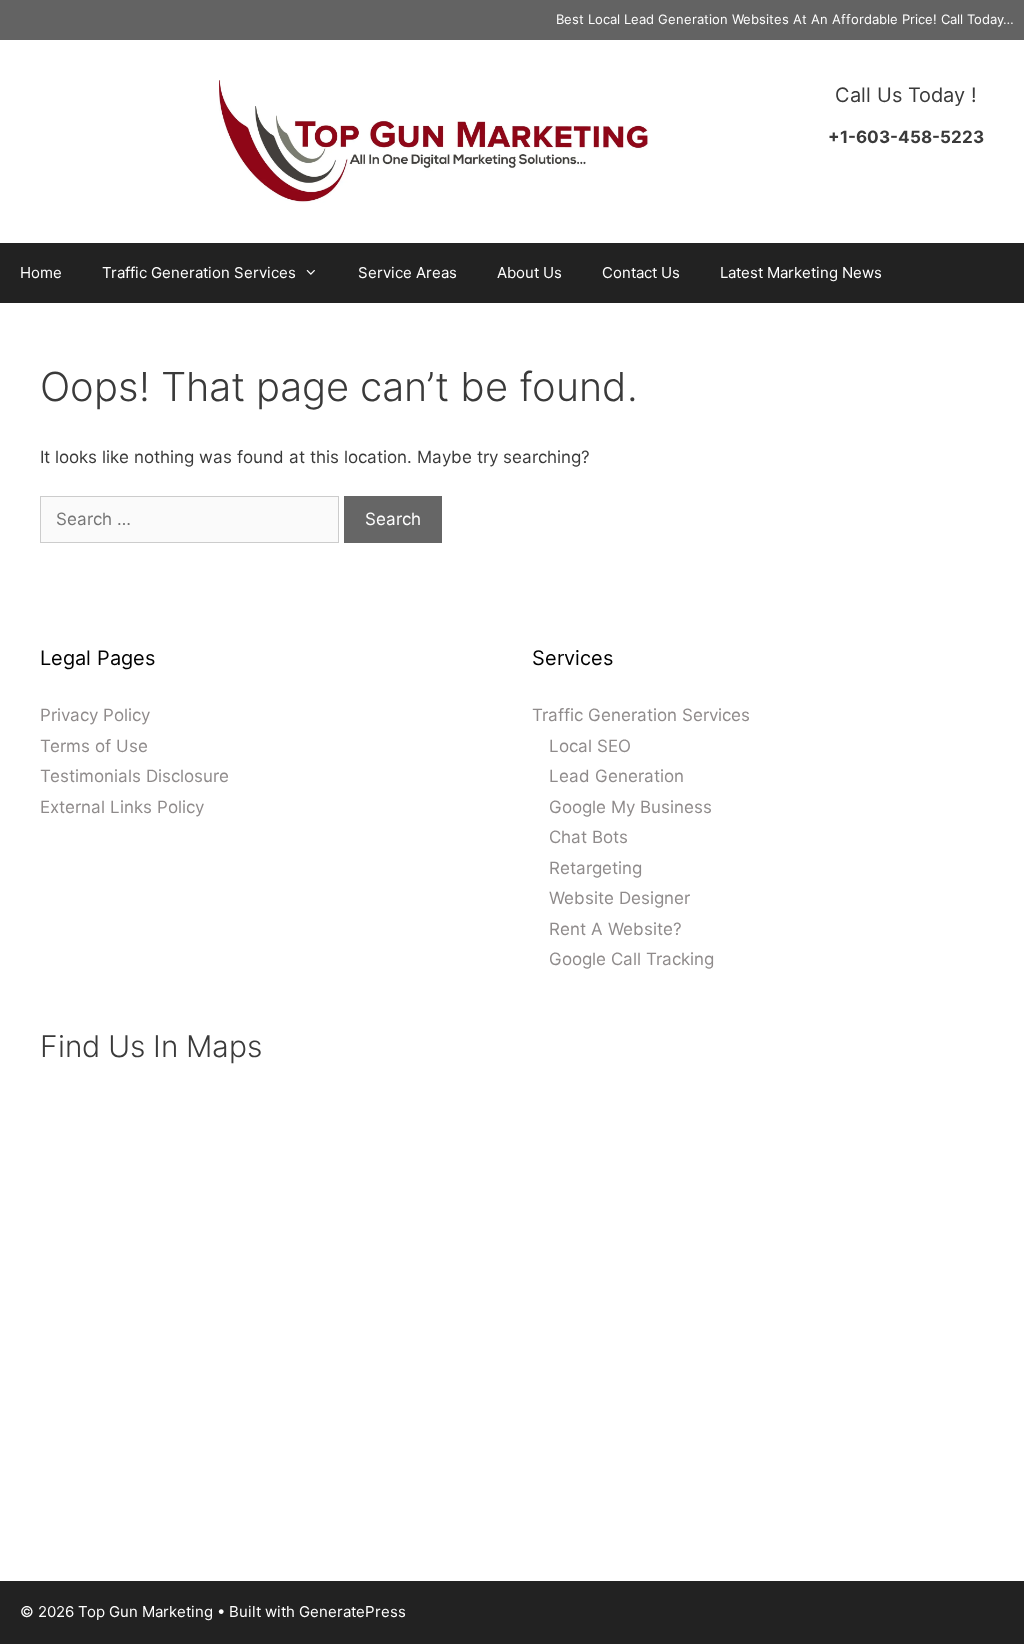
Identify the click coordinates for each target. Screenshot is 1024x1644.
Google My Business (630, 807)
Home (41, 272)
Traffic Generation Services (199, 272)
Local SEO (590, 746)
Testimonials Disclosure (134, 776)
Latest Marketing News (801, 272)
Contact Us (641, 272)
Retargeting (595, 868)
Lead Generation (616, 776)
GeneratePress (352, 1611)
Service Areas (407, 272)
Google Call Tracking (631, 959)
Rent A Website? (615, 929)
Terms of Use (94, 746)
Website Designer (619, 898)
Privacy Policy (95, 715)
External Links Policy (122, 807)
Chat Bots (588, 837)
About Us (529, 272)
